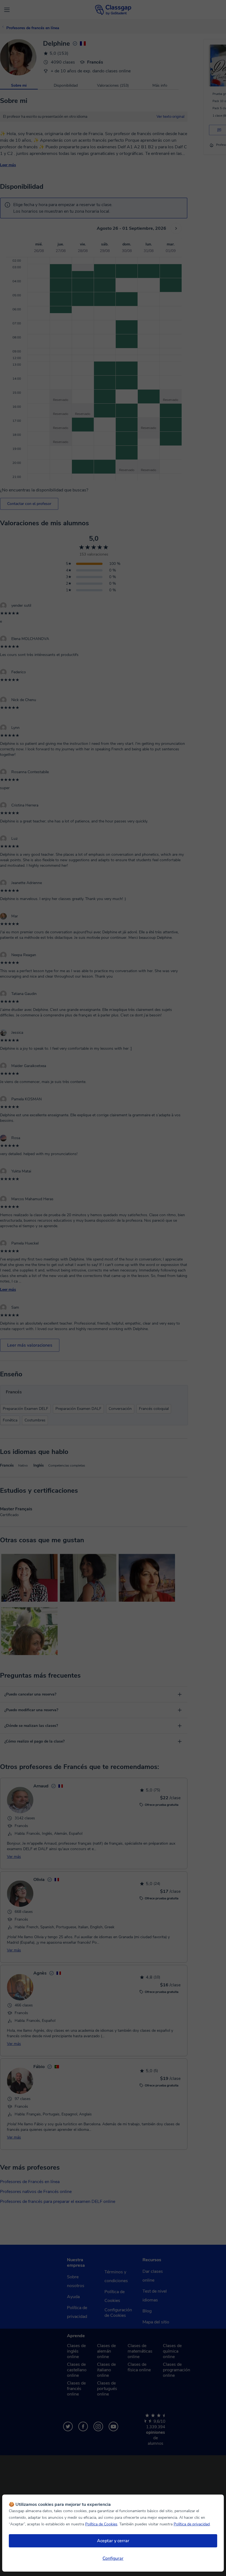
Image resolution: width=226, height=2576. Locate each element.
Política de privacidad (192, 2524)
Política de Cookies (101, 2524)
